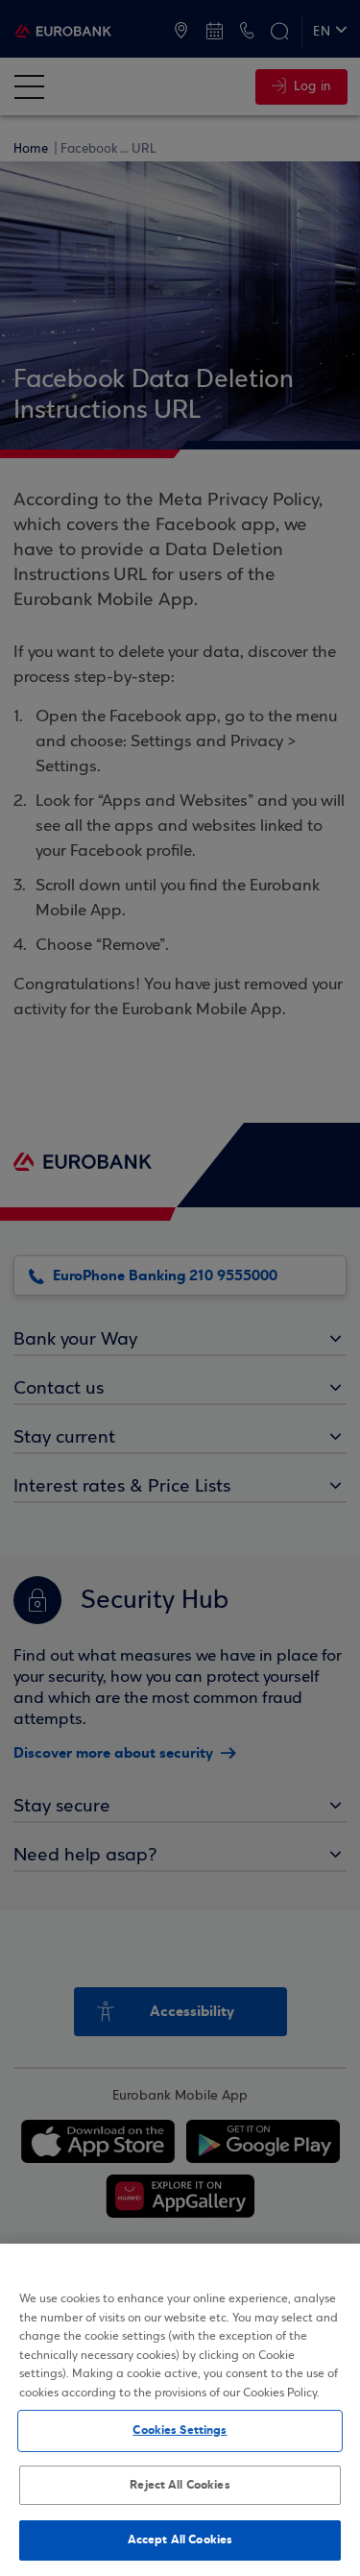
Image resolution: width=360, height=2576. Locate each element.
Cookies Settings (180, 2430)
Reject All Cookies (180, 2485)
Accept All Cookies (180, 2540)
